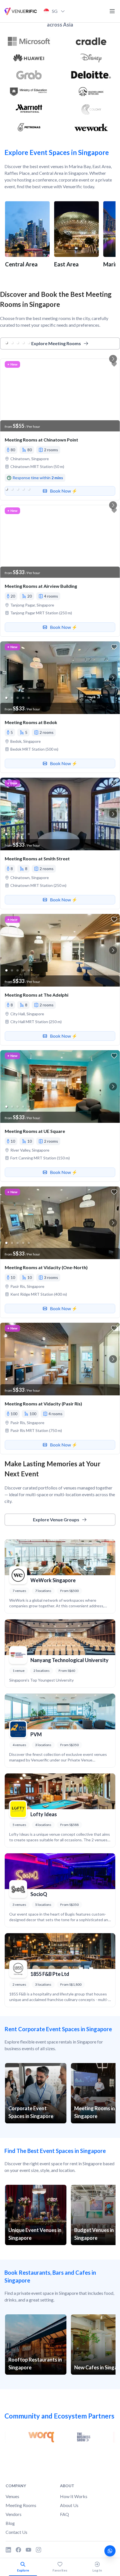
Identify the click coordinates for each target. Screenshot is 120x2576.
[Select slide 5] (29, 415)
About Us (69, 2505)
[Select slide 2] (12, 415)
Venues (12, 2496)
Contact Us (16, 2532)
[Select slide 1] (6, 415)
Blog (10, 2523)
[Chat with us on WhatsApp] (110, 2551)
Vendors (14, 2514)
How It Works (74, 2496)
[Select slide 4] (23, 415)
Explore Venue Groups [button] (56, 1519)
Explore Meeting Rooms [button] (56, 343)
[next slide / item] (113, 395)
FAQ (64, 2514)
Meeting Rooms (21, 2505)
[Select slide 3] (18, 415)
